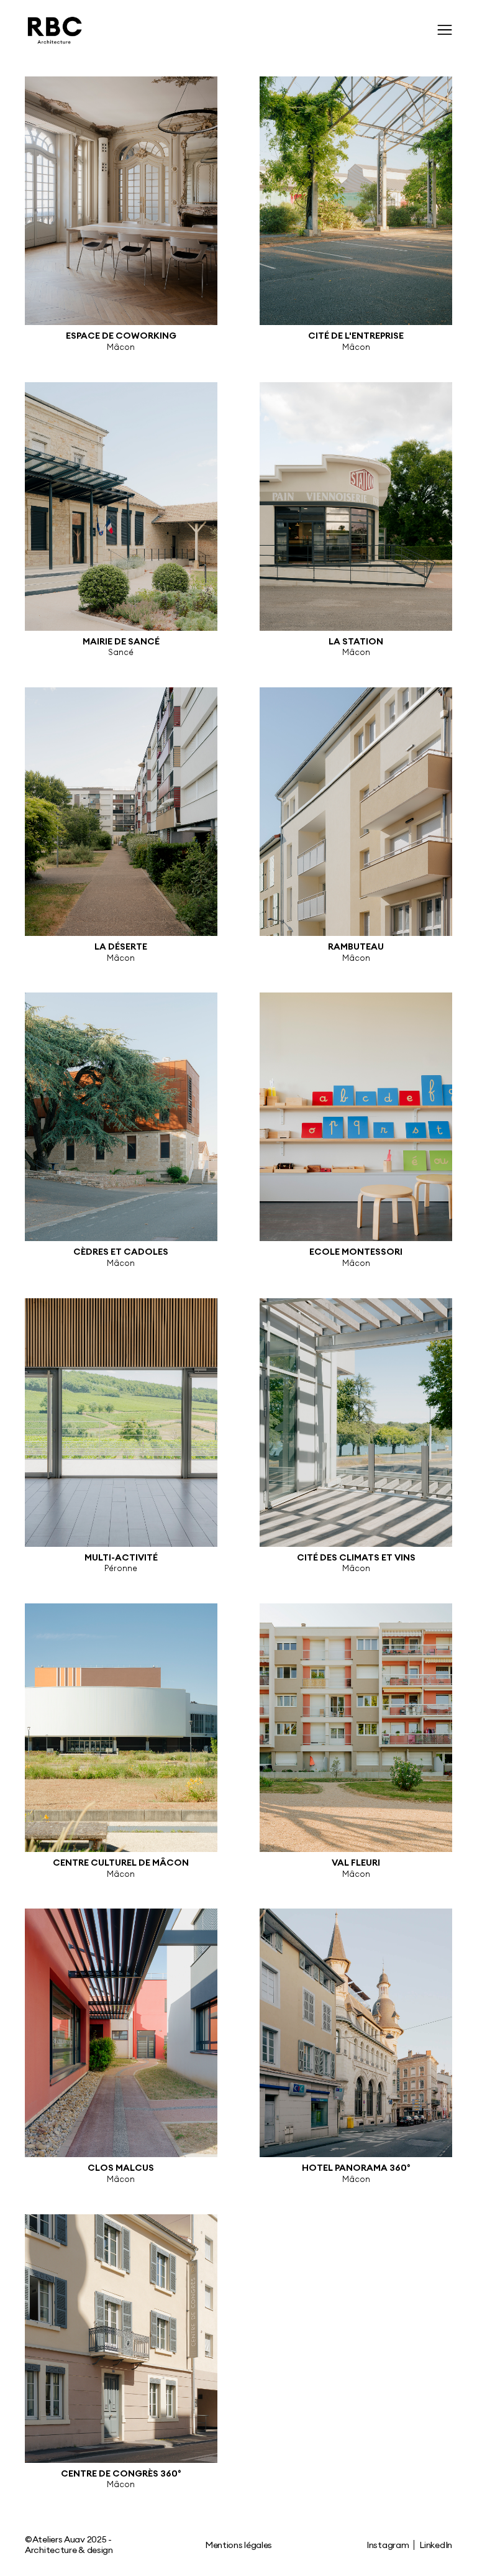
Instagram (388, 2545)
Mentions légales (238, 2545)
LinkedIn (436, 2545)
